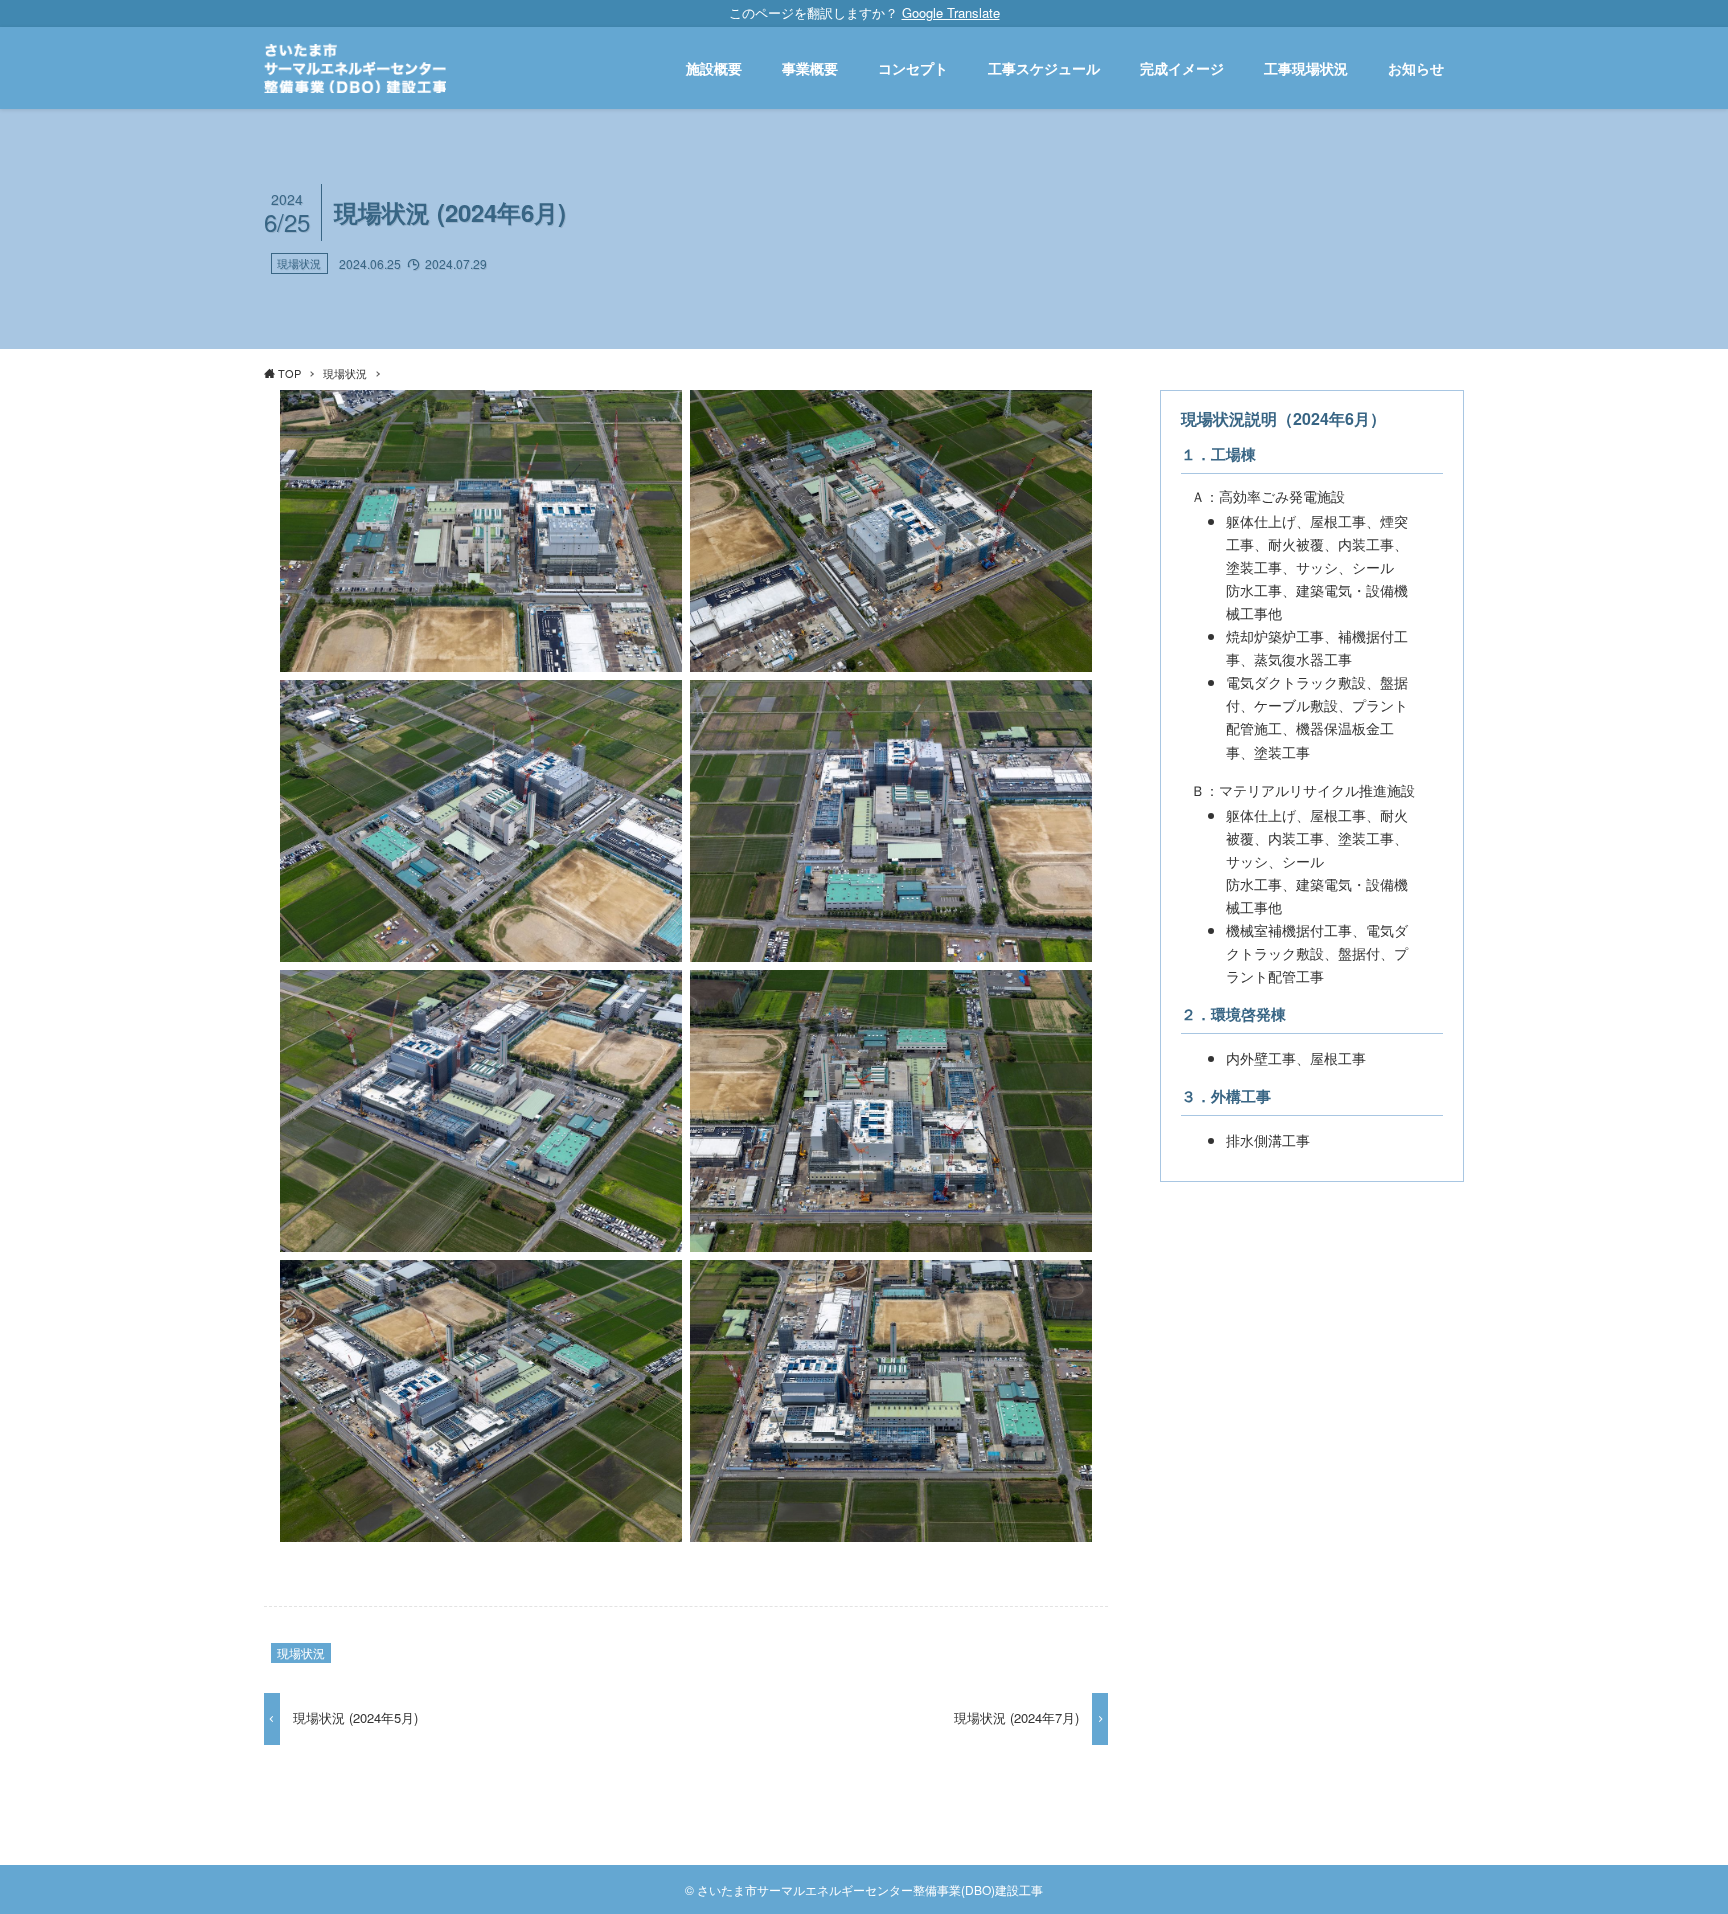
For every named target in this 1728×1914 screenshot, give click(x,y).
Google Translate (951, 12)
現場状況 (299, 263)
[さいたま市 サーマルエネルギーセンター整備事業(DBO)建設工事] (355, 68)
